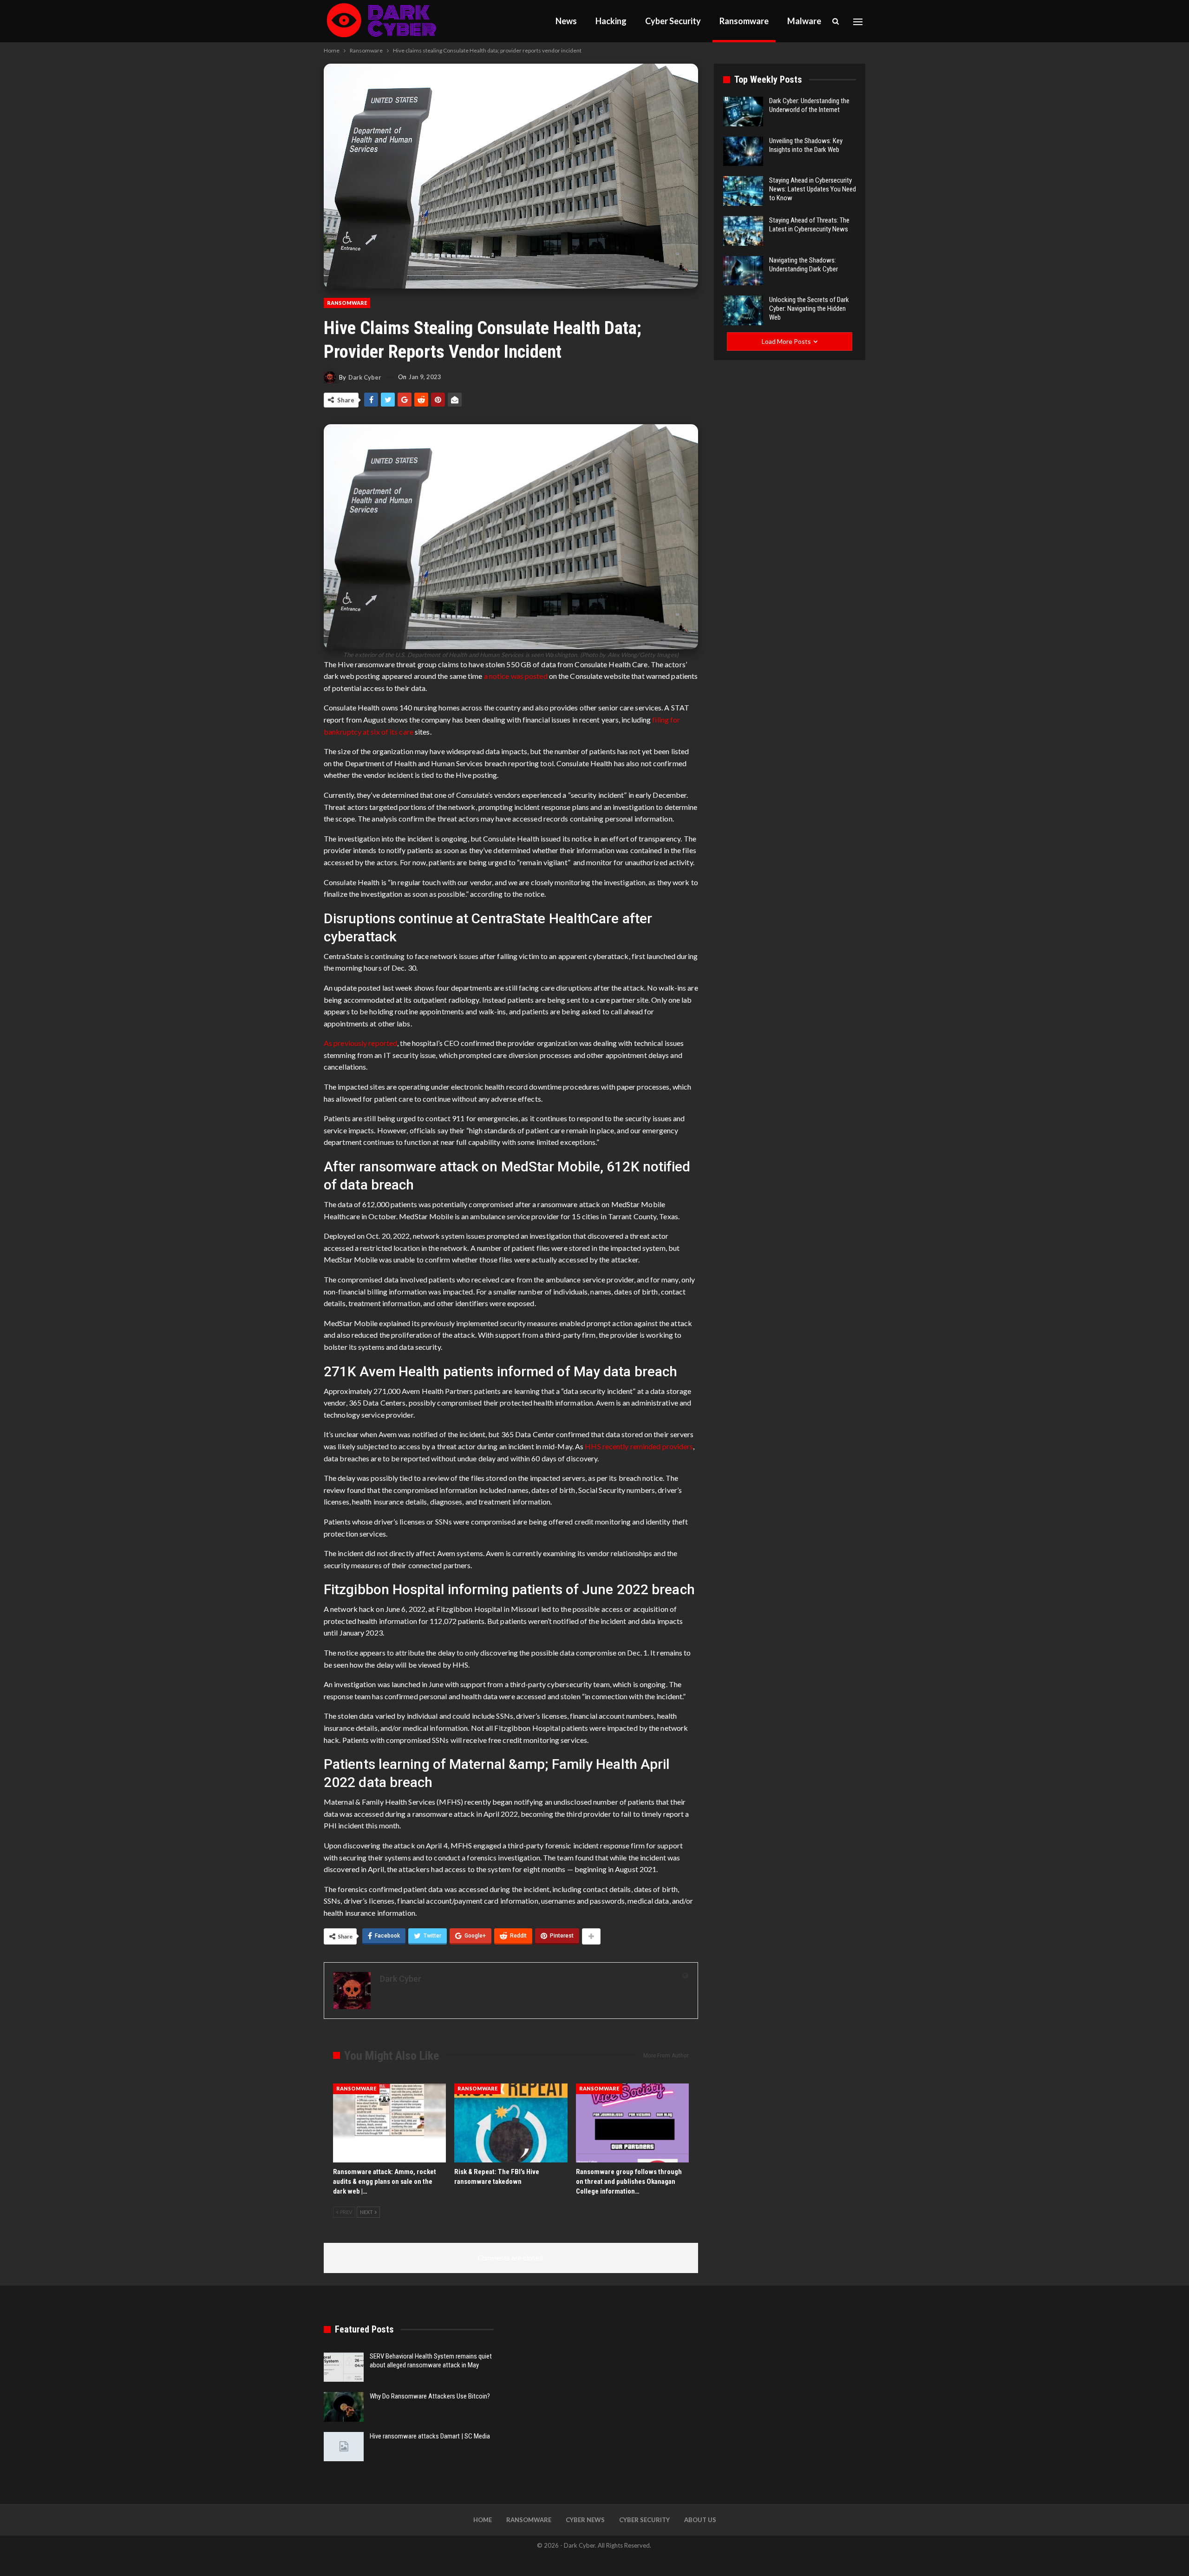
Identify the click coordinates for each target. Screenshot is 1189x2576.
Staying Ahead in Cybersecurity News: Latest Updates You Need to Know (813, 189)
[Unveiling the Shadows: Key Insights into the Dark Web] (743, 151)
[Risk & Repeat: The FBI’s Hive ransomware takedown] (511, 2123)
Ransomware (744, 21)
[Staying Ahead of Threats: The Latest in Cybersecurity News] (743, 231)
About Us (700, 2520)
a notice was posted (516, 676)
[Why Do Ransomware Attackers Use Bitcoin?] (344, 2407)
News (566, 21)
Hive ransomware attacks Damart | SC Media (430, 2436)
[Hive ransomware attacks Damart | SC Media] (344, 2447)
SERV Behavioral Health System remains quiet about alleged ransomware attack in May (431, 2361)
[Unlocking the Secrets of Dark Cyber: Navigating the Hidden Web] (743, 310)
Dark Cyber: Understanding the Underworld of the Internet (809, 105)
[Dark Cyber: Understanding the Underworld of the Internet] (743, 112)
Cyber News (585, 2520)
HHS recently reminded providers (639, 1446)
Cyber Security (673, 21)
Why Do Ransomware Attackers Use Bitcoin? (430, 2396)
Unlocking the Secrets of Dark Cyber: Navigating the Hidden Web (809, 309)
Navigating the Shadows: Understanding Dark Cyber (804, 265)
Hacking (611, 21)
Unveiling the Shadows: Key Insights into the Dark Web (806, 145)
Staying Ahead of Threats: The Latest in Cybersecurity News (809, 225)
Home (483, 2520)
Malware (804, 21)
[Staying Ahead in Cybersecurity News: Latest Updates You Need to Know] (743, 191)
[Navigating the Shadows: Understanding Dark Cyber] (743, 271)
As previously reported (360, 1043)
